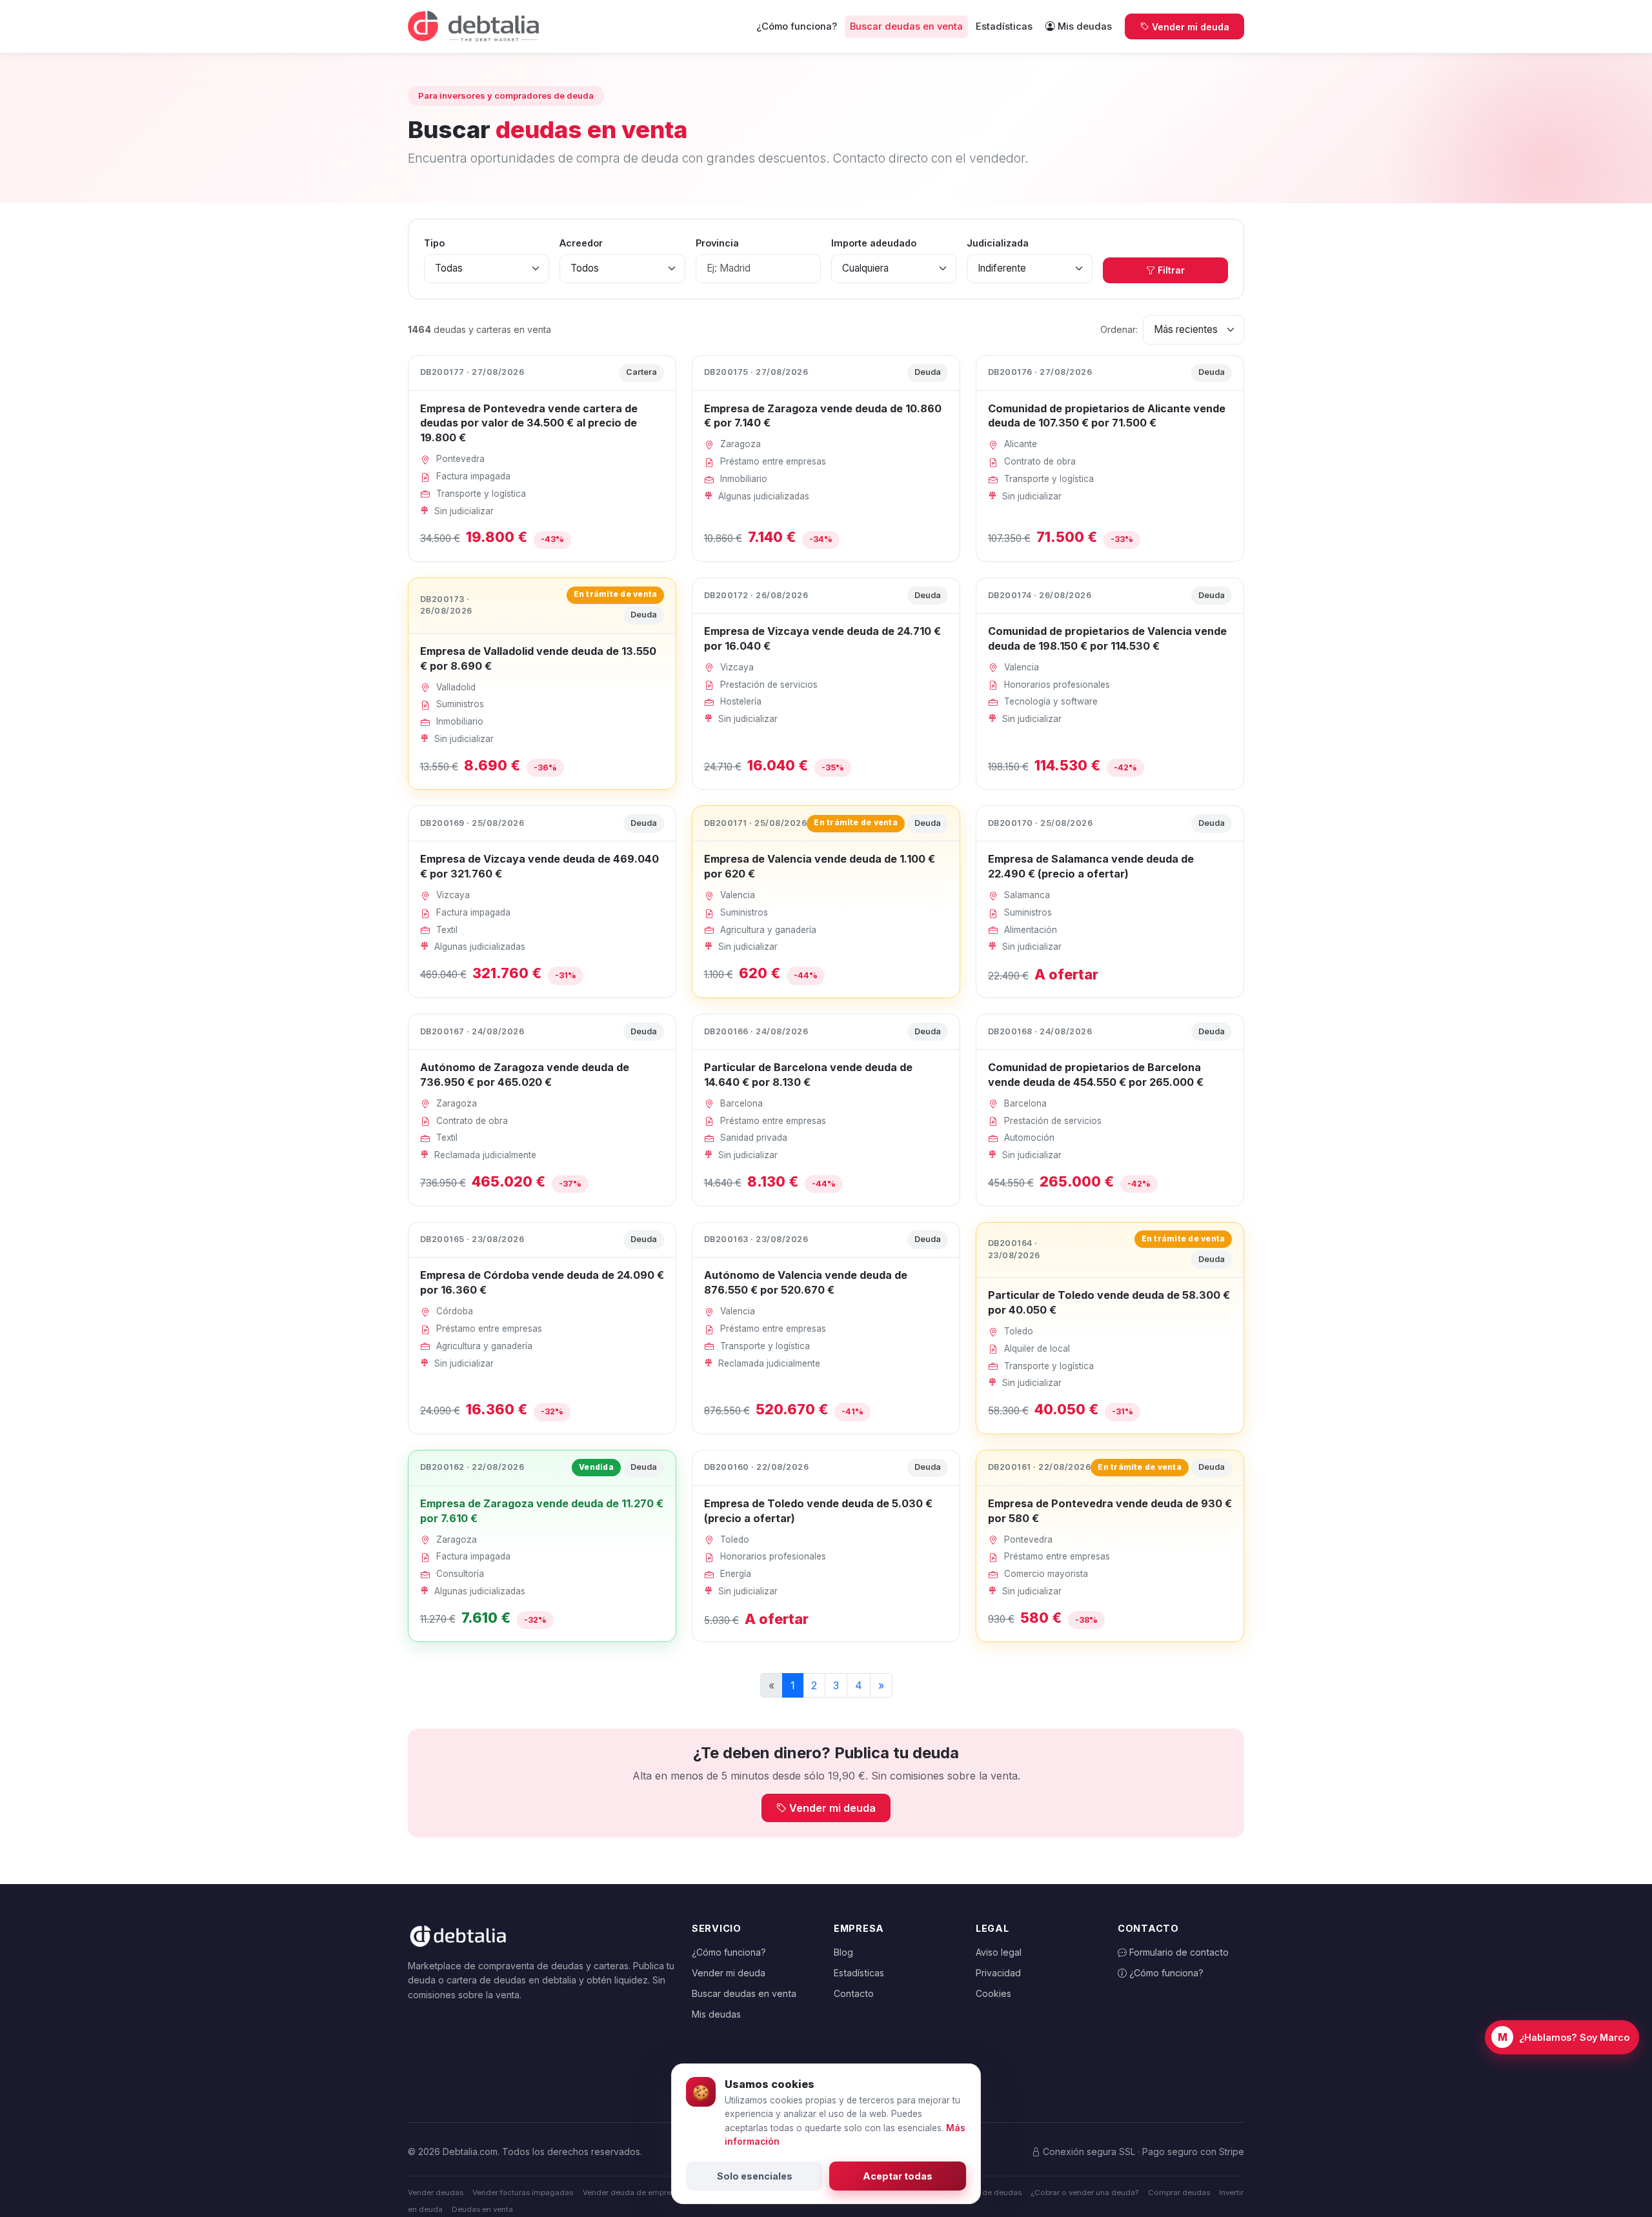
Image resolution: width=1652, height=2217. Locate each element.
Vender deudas (436, 2192)
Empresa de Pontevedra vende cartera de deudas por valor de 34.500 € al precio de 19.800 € (529, 423)
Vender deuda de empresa (631, 2192)
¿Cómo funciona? (797, 26)
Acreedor (581, 243)
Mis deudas (1085, 26)
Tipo (434, 243)
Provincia (717, 243)
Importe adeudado (874, 243)
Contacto (854, 1993)
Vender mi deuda (1191, 27)
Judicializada (998, 243)
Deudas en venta (482, 2209)
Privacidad (998, 1973)
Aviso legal (999, 1952)
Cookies (993, 1993)
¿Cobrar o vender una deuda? (1084, 2192)
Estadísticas (1004, 26)
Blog (843, 1952)
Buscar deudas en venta (906, 26)
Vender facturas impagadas (523, 2192)
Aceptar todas (898, 2176)
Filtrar (1171, 270)
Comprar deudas (1179, 2192)
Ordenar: (1119, 329)
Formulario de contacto (1178, 1952)
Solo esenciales (755, 2176)
